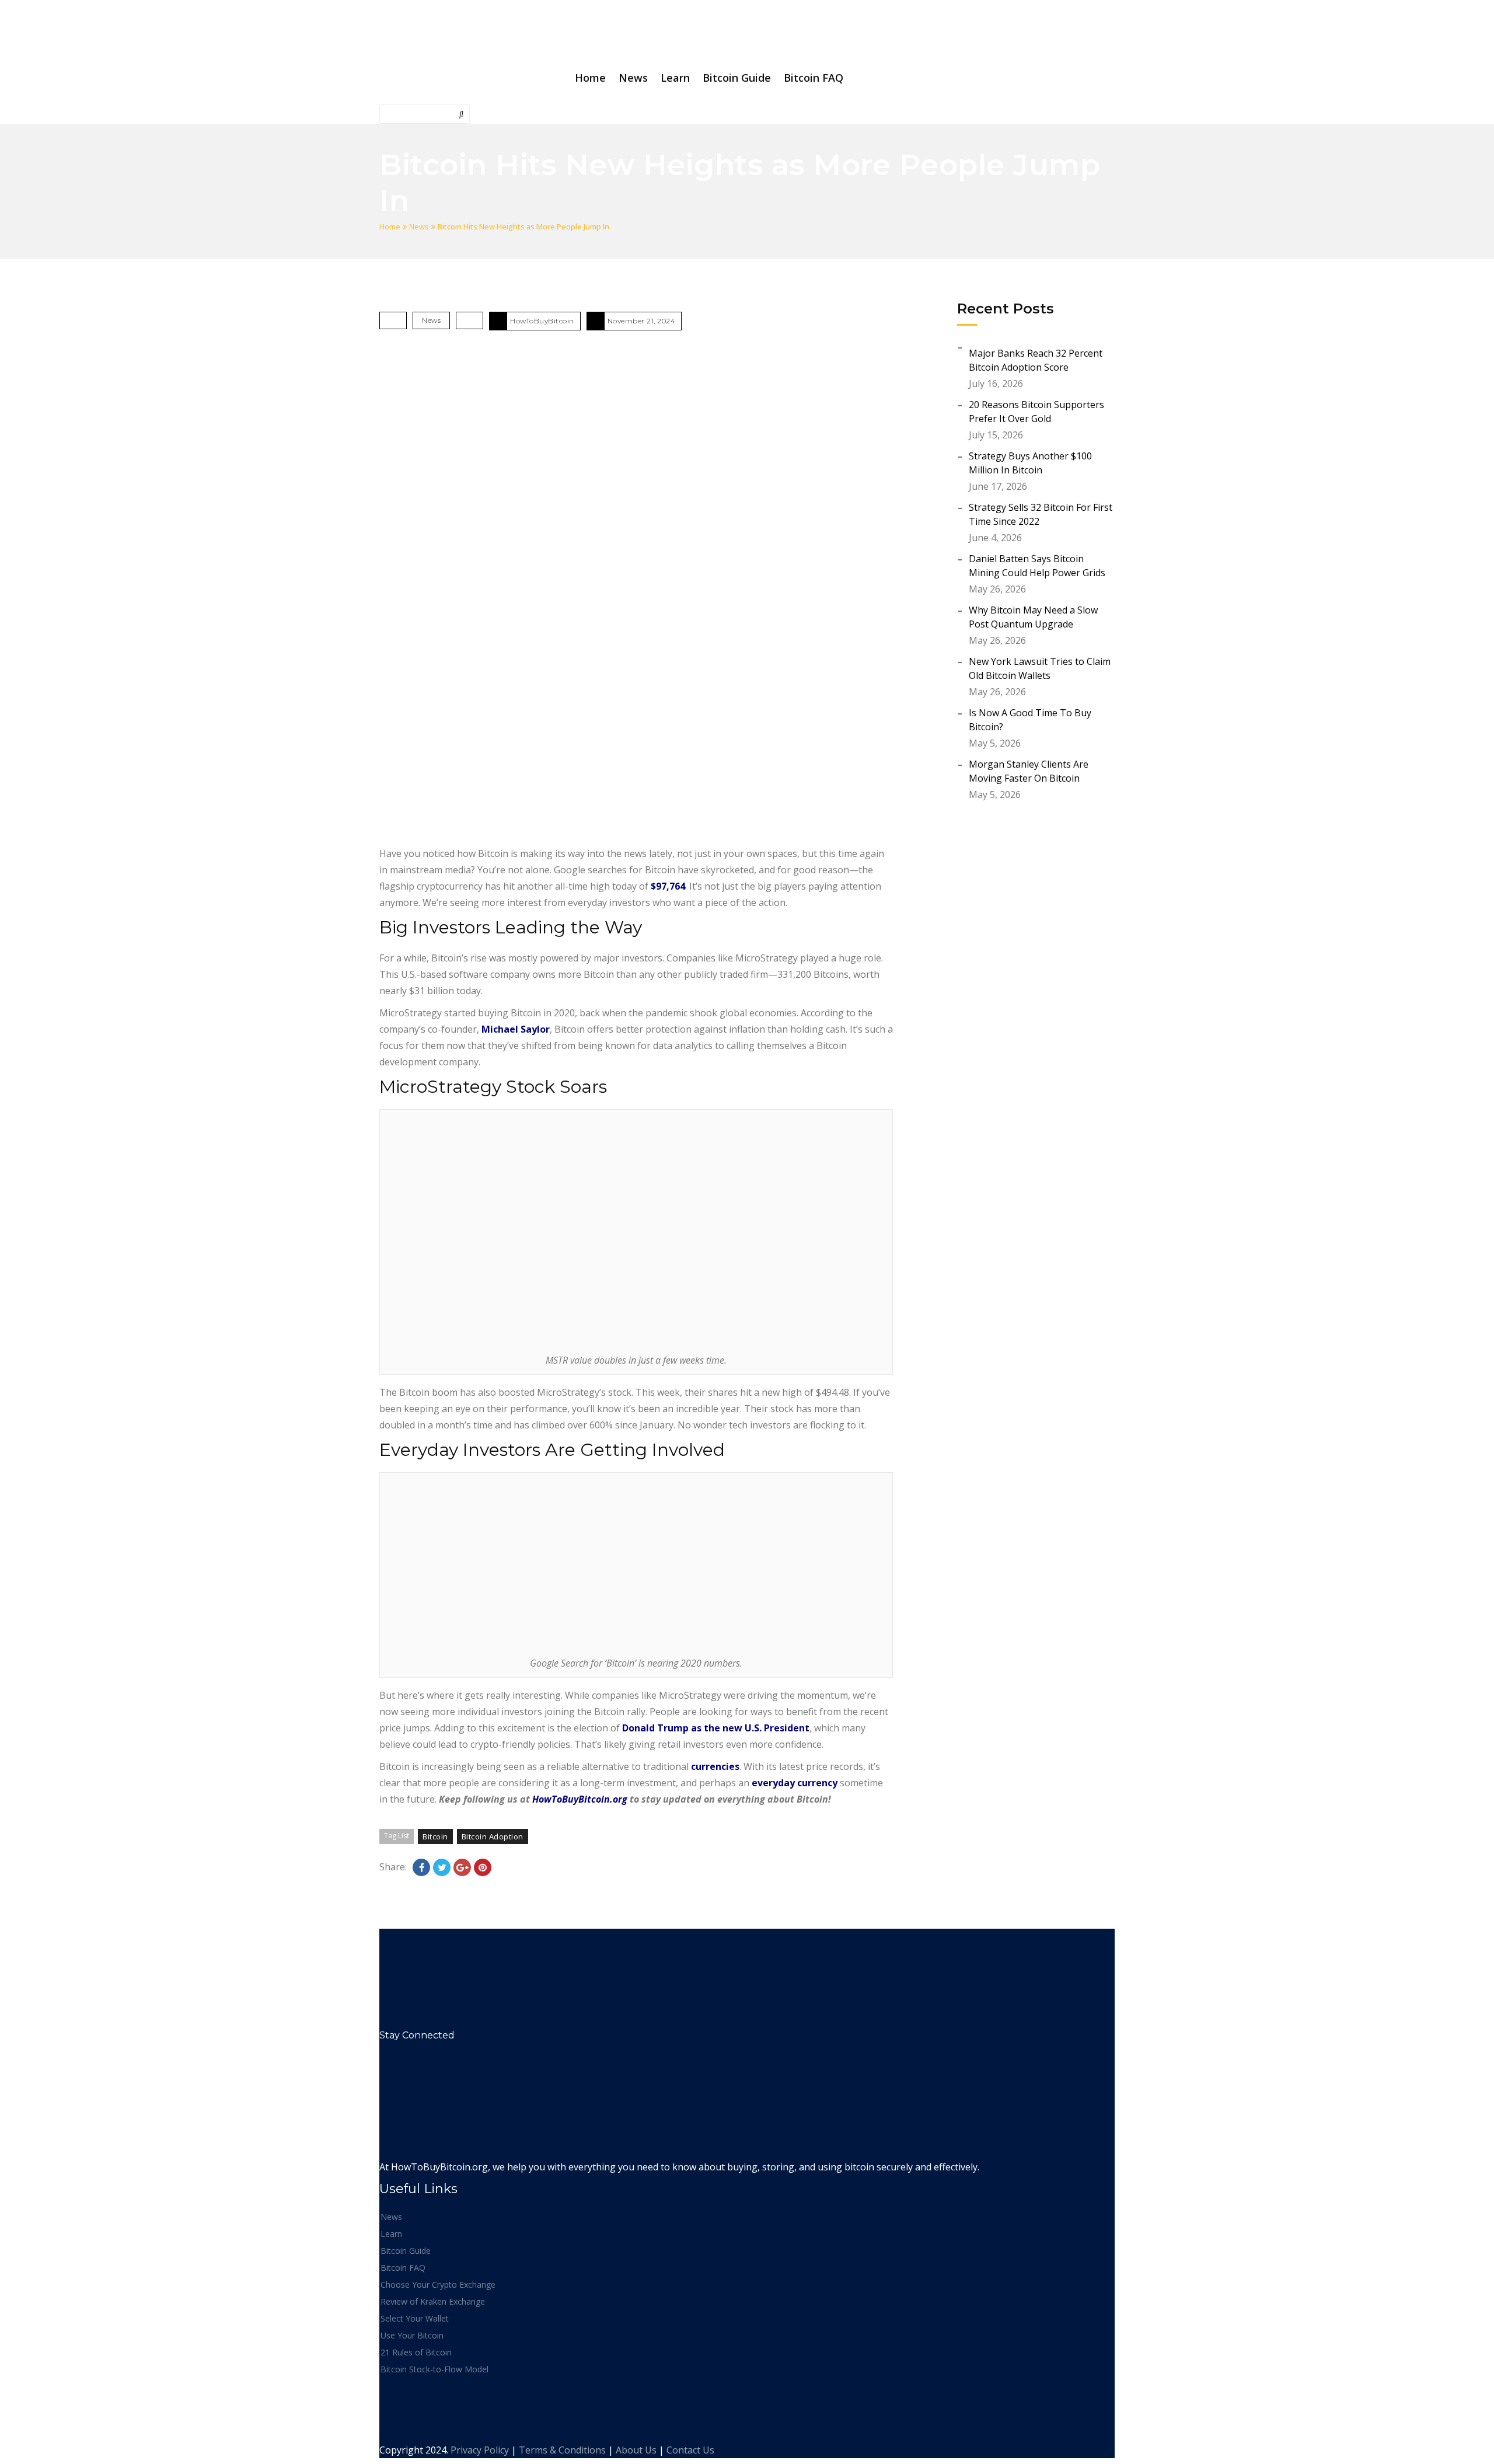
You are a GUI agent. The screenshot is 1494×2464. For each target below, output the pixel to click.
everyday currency (795, 1783)
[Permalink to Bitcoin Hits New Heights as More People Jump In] (636, 591)
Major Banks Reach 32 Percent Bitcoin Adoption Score (1036, 360)
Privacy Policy (480, 2450)
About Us (636, 2450)
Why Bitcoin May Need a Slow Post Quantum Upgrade (1033, 617)
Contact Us (690, 2450)
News (419, 226)
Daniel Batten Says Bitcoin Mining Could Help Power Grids (1037, 566)
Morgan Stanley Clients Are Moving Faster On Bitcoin (1029, 771)
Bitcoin (435, 1836)
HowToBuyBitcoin (542, 321)
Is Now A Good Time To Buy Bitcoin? (1030, 720)
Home (390, 226)
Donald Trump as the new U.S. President (716, 1728)
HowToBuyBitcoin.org (580, 1799)
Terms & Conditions (562, 2450)
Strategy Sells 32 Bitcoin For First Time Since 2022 (1041, 514)
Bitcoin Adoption (493, 1836)
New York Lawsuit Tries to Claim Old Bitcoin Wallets (1040, 668)
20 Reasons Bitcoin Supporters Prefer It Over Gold (1036, 412)
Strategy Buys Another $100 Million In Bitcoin (1030, 463)
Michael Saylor (516, 1029)
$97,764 (668, 886)
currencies (715, 1766)
